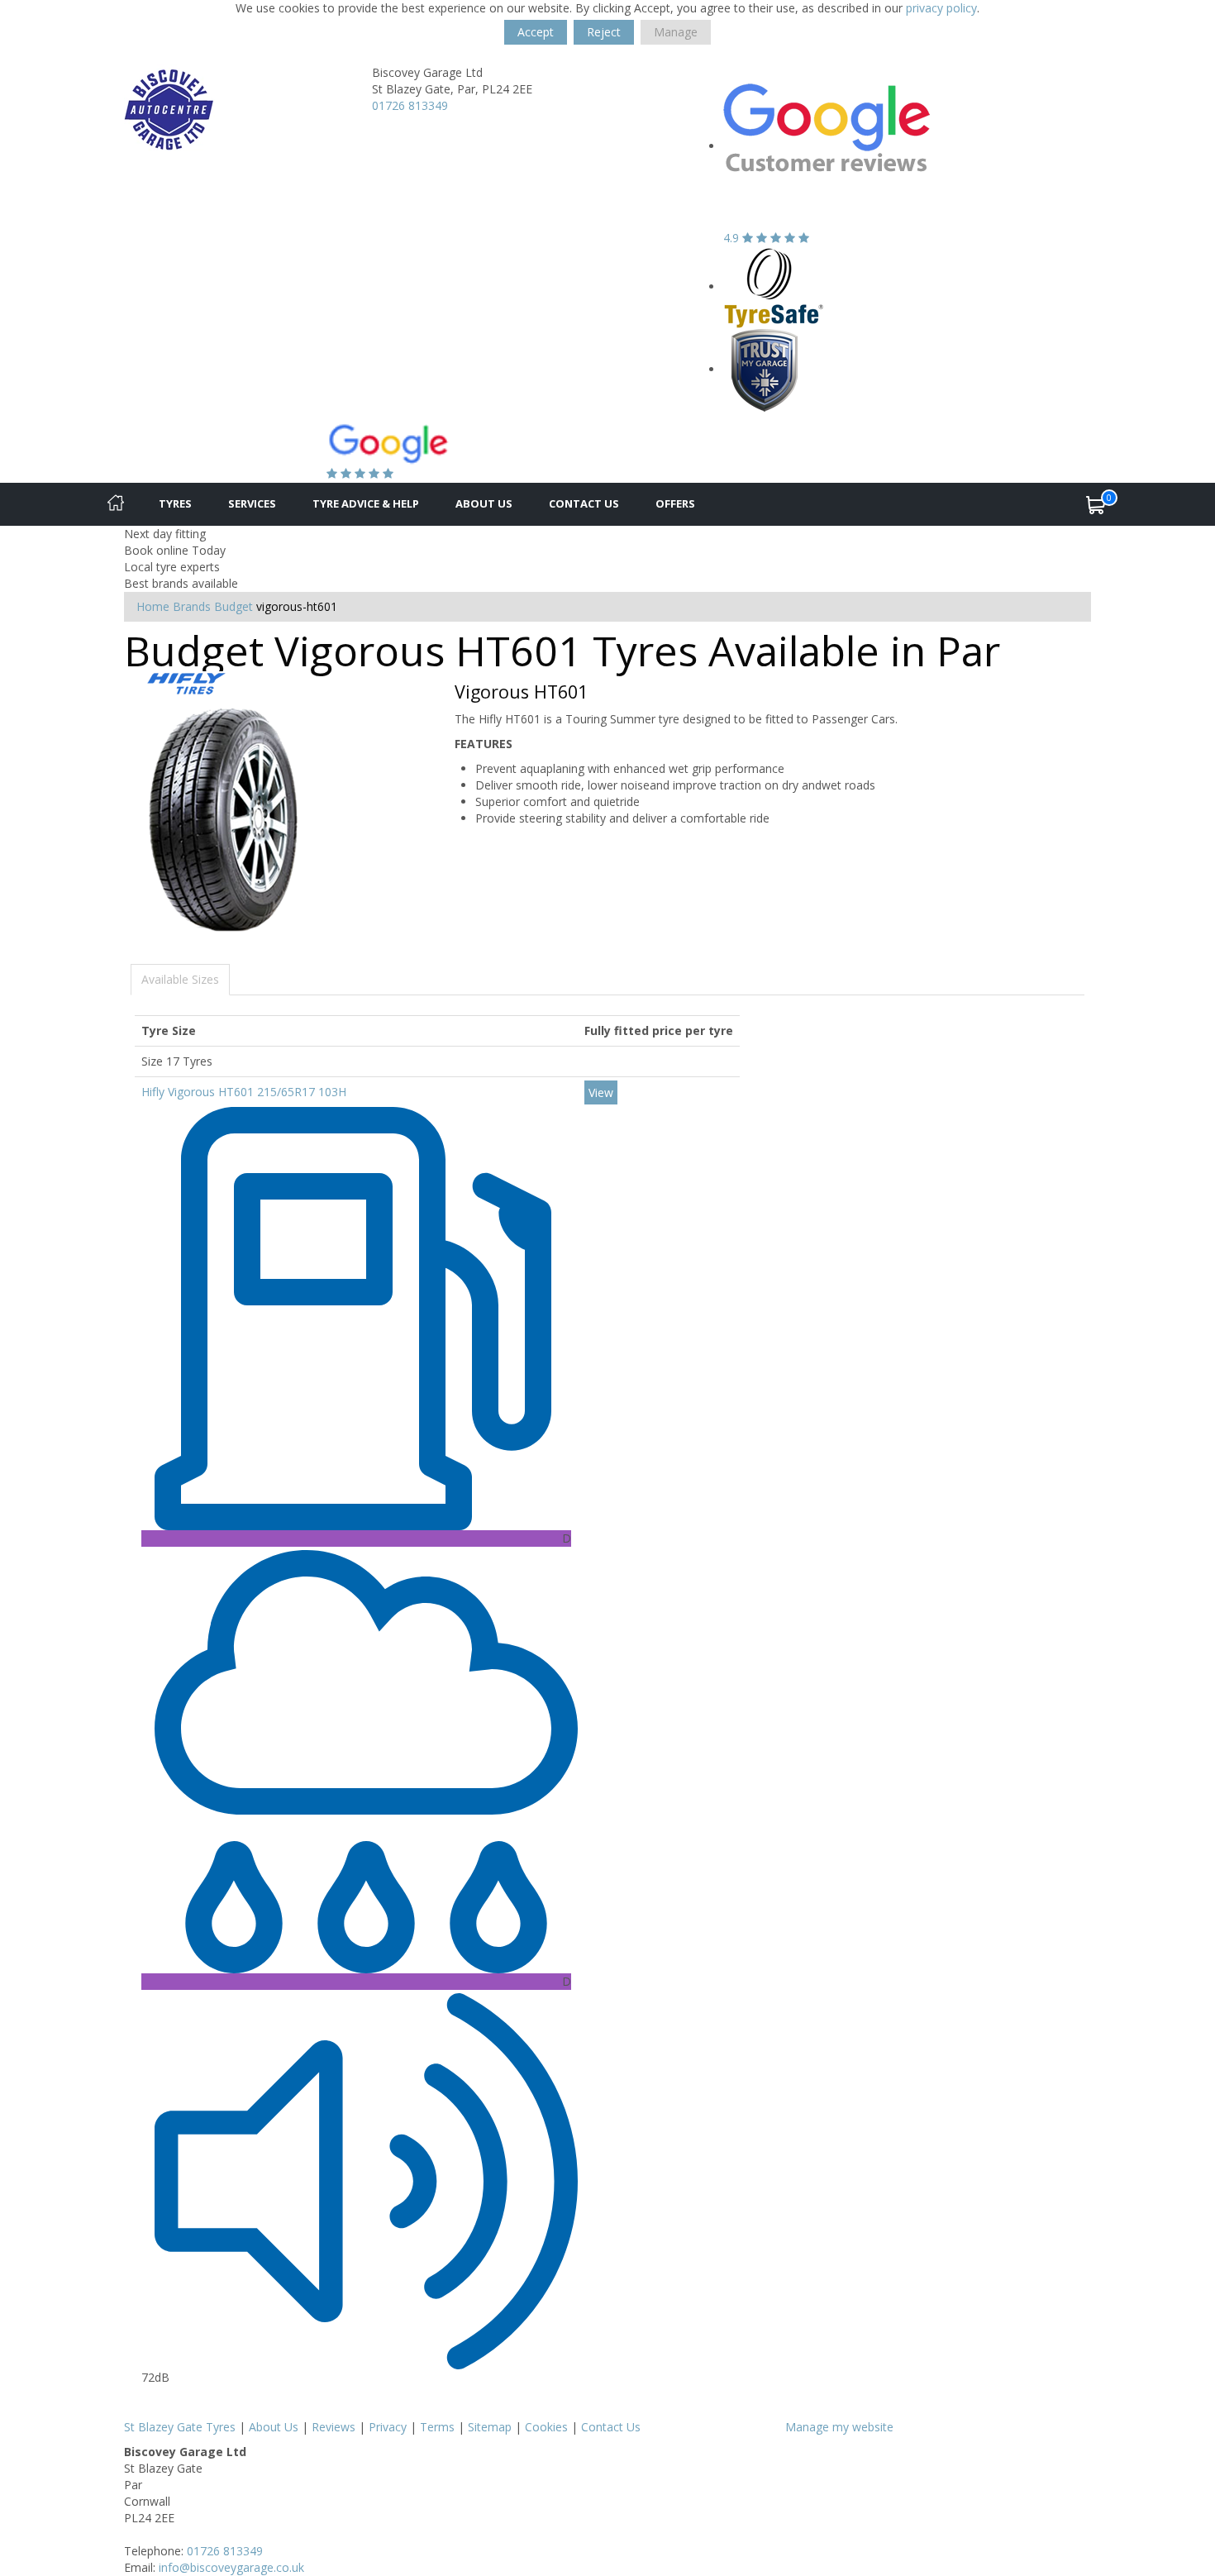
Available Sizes (180, 979)
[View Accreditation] (774, 286)
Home (153, 606)
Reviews (334, 2427)
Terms (437, 2427)
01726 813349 (410, 105)
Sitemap (490, 2427)
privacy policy (941, 8)
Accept (536, 32)
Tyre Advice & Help (366, 503)
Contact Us (584, 503)
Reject (604, 32)
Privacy (388, 2427)
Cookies (546, 2427)
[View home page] (169, 109)
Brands (192, 606)
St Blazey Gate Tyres (180, 2427)
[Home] (116, 504)
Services (252, 503)
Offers (675, 503)
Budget (233, 606)
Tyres (175, 503)
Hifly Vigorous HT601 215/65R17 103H (244, 1092)
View (601, 1092)
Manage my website (839, 2427)
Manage (676, 32)
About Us (484, 503)
